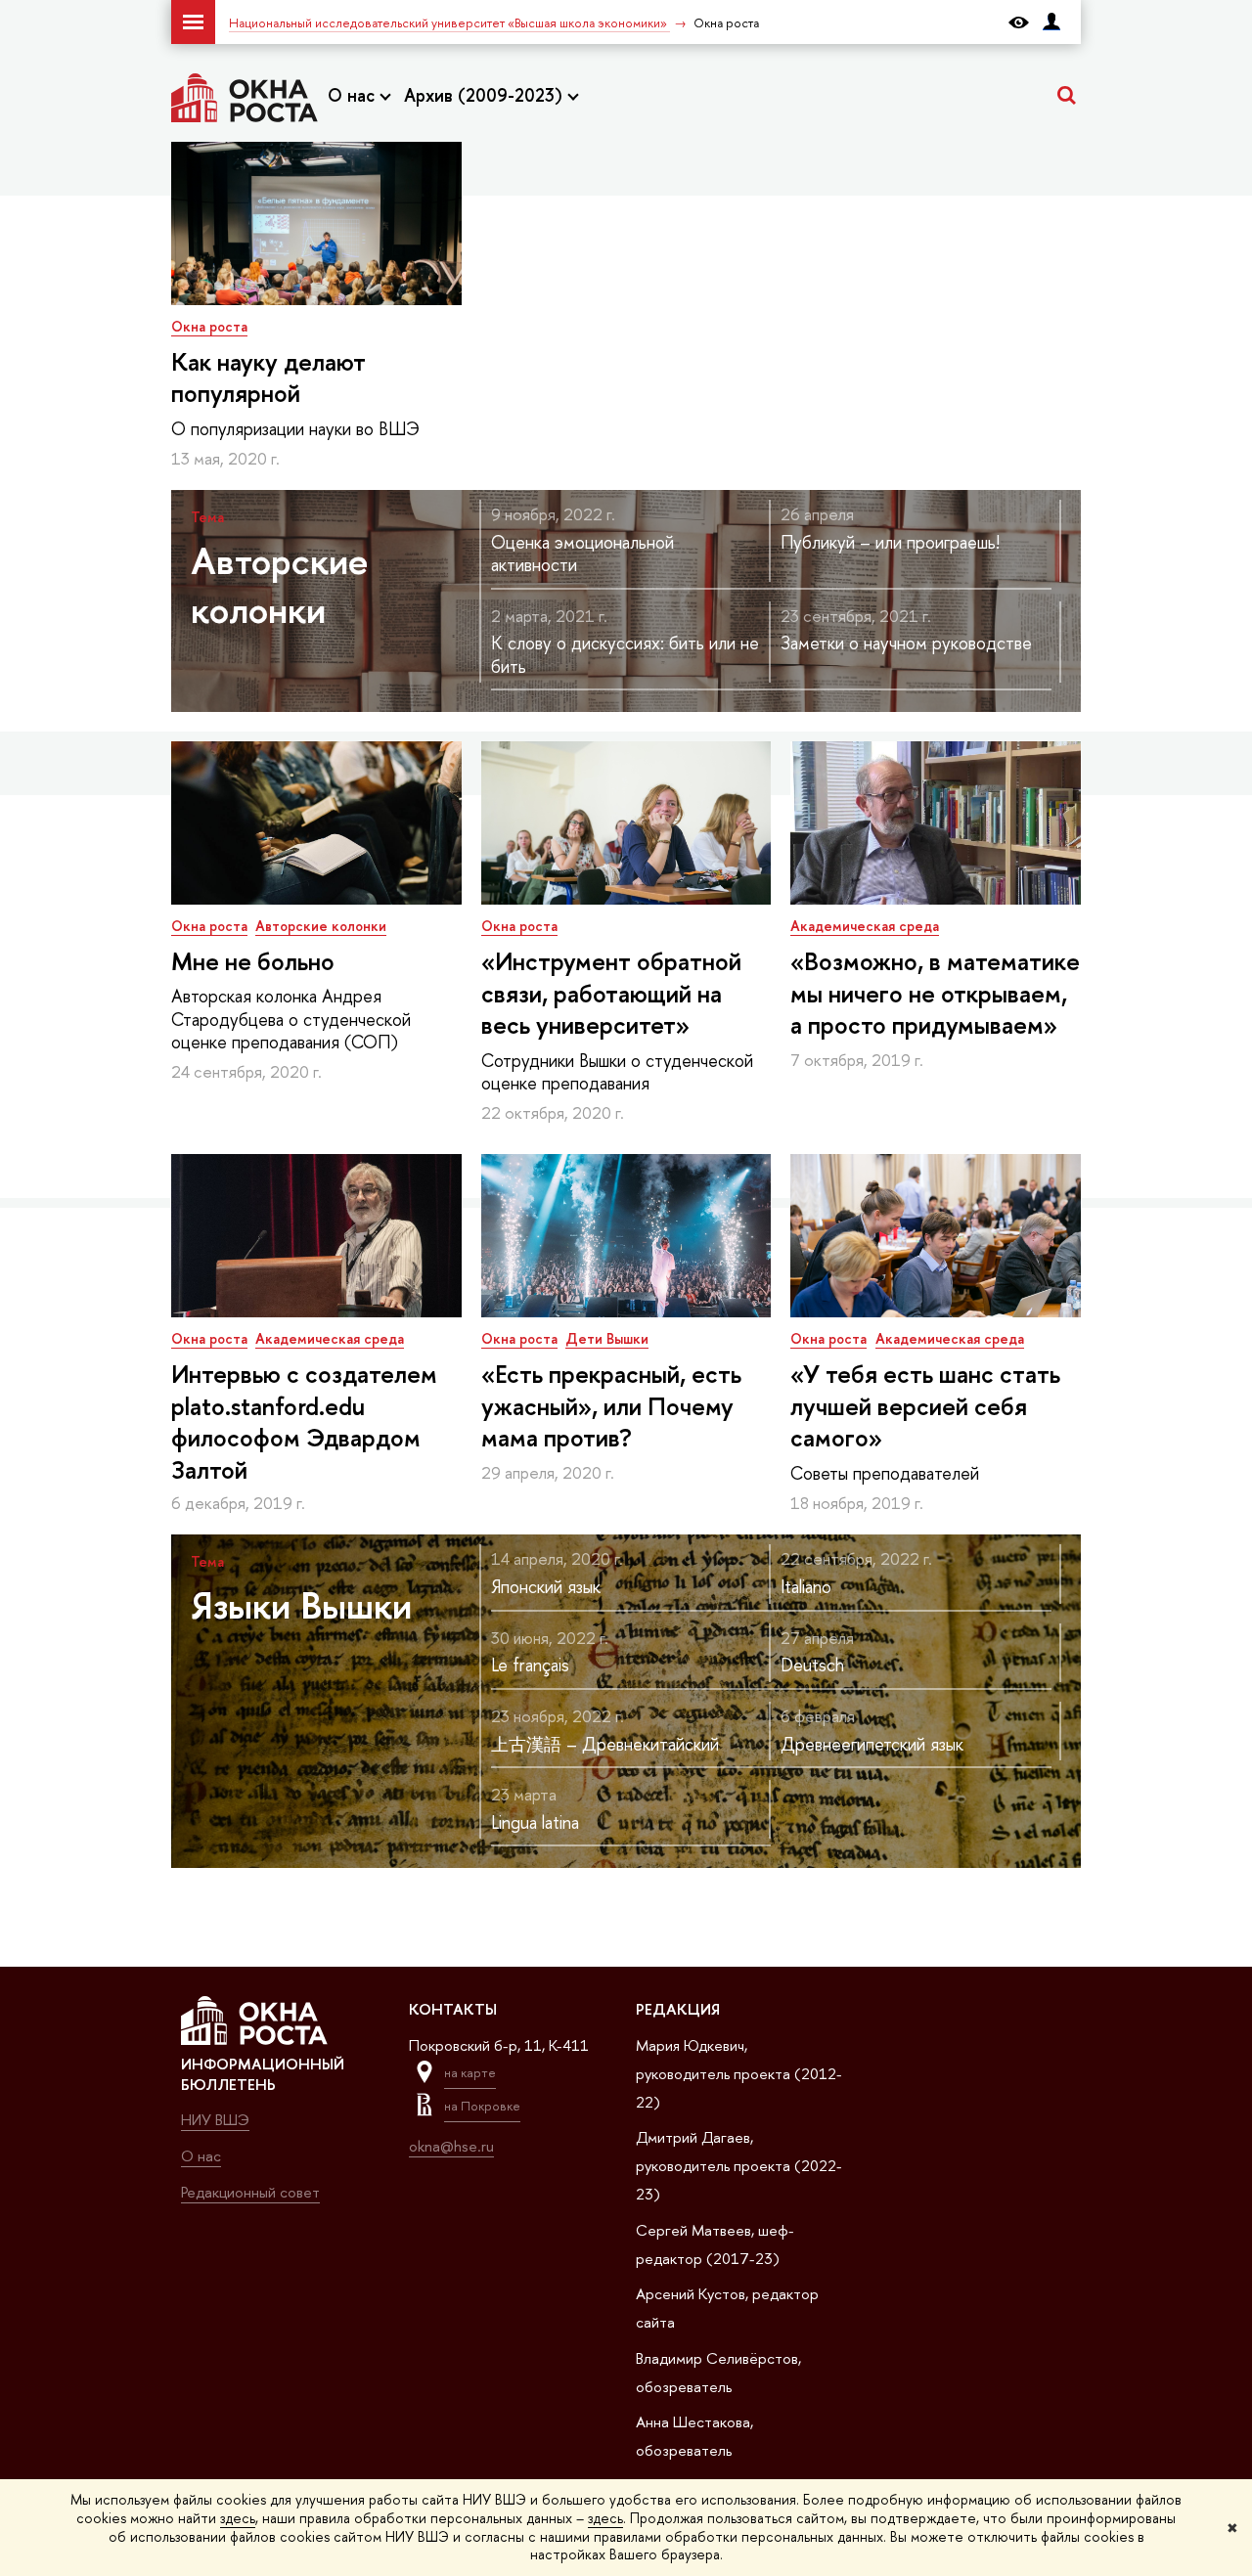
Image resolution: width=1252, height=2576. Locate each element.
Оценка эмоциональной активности (582, 554)
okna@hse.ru (451, 2146)
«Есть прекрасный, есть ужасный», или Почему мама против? (611, 1406)
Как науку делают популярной (268, 378)
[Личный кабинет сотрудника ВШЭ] (1051, 22)
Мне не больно (253, 961)
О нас (354, 95)
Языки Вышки (301, 1605)
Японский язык (546, 1587)
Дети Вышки (607, 1338)
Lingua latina (535, 1822)
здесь (238, 2518)
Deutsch (812, 1665)
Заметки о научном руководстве (906, 643)
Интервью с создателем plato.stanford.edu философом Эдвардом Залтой (304, 1422)
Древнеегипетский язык (872, 1744)
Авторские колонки (280, 585)
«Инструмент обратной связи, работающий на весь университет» (611, 994)
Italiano (806, 1587)
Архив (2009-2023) (486, 95)
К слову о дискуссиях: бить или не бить (625, 654)
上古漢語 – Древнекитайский (605, 1744)
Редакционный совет (250, 2192)
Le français (530, 1665)
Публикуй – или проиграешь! (890, 542)
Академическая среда (865, 926)
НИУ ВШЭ (215, 2120)
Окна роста (209, 326)
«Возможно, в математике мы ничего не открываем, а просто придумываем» (935, 994)
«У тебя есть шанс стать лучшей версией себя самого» (925, 1406)
